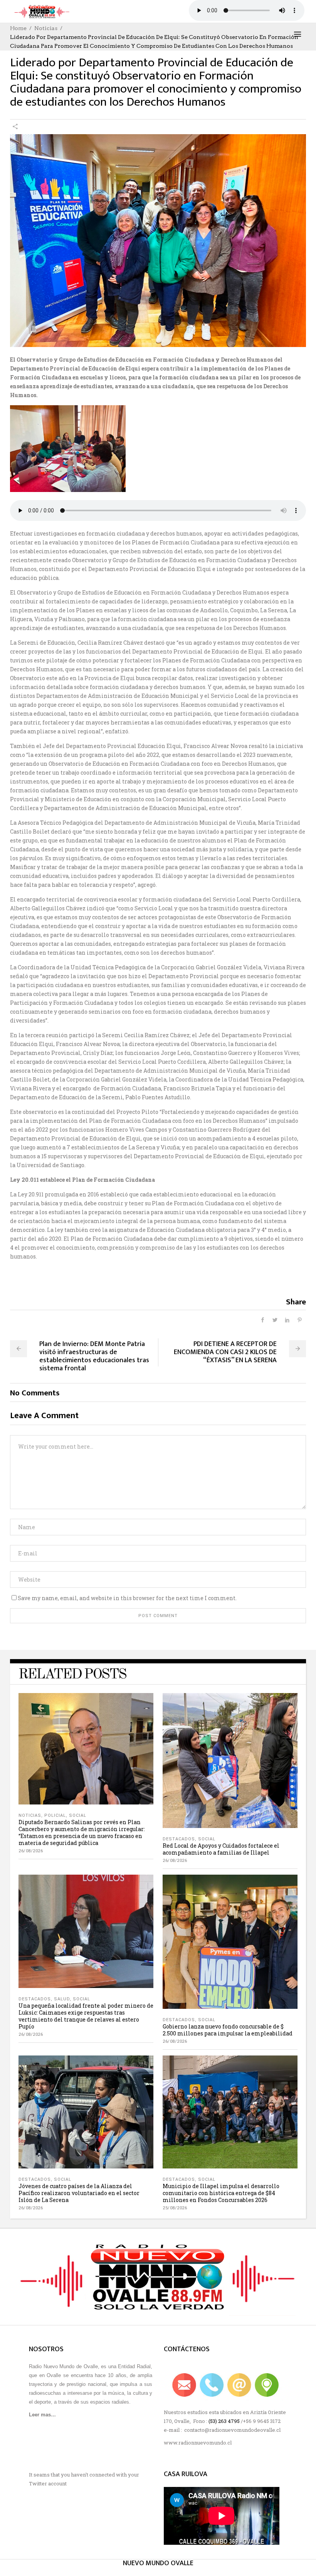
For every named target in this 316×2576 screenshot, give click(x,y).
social (78, 1815)
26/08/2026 (31, 1851)
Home (18, 28)
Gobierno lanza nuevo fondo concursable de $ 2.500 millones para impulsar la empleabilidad (228, 2030)
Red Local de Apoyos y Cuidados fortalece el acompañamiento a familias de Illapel (221, 1849)
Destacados (179, 1839)
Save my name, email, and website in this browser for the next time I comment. (127, 1598)
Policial (55, 1815)
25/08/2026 (175, 2208)
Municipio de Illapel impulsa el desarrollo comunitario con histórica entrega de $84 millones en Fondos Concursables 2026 (221, 2193)
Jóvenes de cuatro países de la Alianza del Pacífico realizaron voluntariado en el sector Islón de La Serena (79, 2193)
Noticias (46, 28)
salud (62, 1999)
